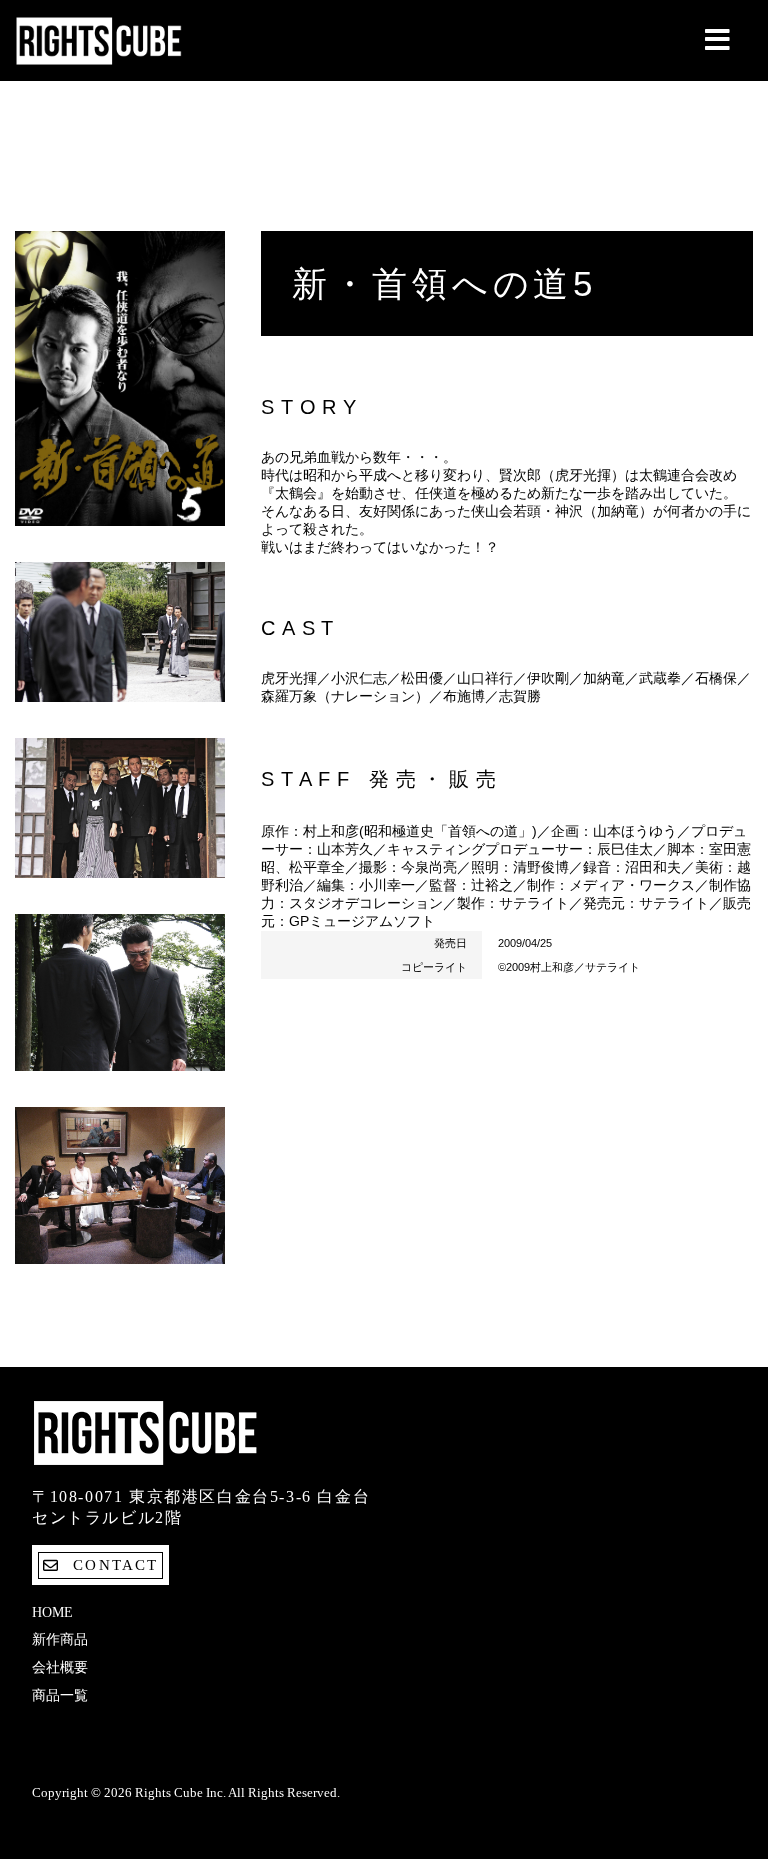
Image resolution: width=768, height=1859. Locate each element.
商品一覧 (60, 1695)
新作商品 (60, 1639)
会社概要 (60, 1667)
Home (52, 1612)
